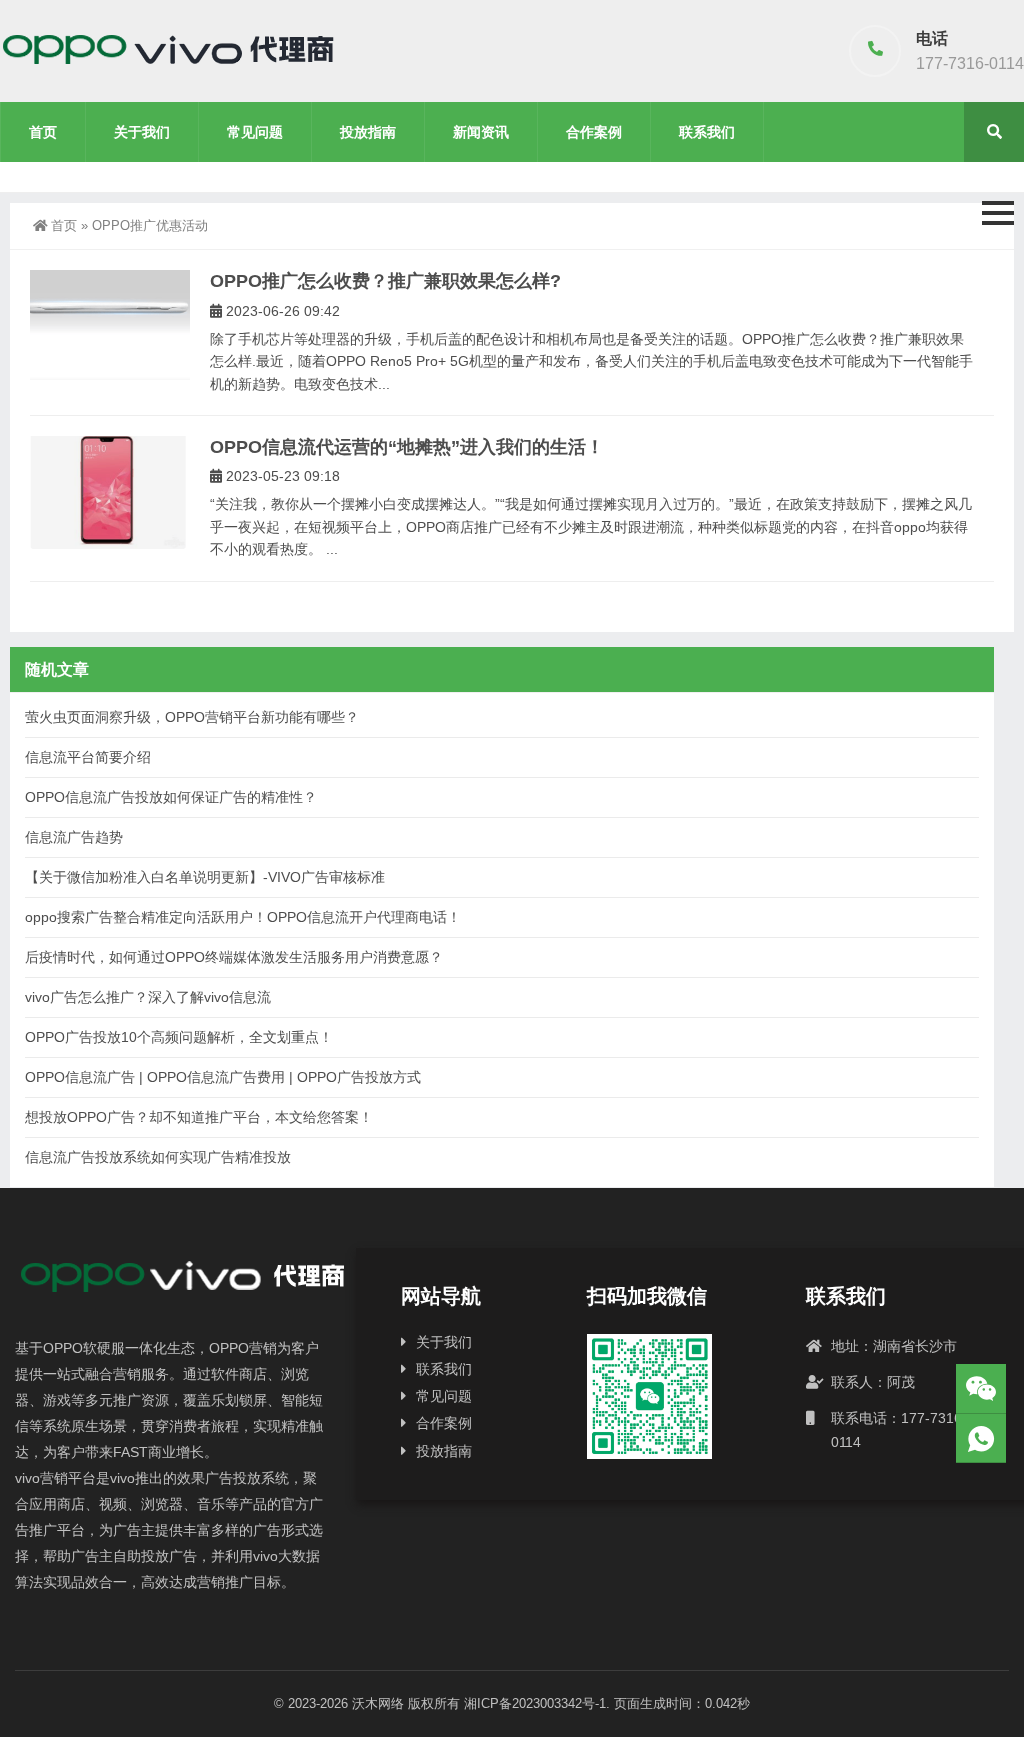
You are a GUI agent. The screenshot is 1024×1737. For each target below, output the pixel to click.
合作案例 (594, 132)
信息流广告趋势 (74, 837)
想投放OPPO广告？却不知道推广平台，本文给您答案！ (199, 1117)
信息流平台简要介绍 (88, 757)
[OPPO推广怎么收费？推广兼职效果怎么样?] (110, 324)
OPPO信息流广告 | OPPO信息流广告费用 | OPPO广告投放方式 (223, 1077)
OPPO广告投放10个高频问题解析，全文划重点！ (179, 1037)
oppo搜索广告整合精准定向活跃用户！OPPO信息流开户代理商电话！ (243, 917)
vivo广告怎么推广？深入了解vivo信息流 (148, 997)
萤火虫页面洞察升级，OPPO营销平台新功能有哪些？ (192, 717)
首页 (43, 132)
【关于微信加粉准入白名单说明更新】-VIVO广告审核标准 (205, 877)
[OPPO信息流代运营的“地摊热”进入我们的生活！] (110, 492)
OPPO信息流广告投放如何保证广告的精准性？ (171, 797)
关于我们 (142, 132)
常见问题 (255, 132)
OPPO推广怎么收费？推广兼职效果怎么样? (385, 281)
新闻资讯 (481, 132)
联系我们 (707, 132)
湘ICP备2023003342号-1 (535, 1703)
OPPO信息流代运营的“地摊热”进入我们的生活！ (407, 447)
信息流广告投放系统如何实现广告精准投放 (158, 1157)
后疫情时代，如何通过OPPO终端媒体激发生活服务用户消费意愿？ (234, 957)
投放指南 (368, 132)
